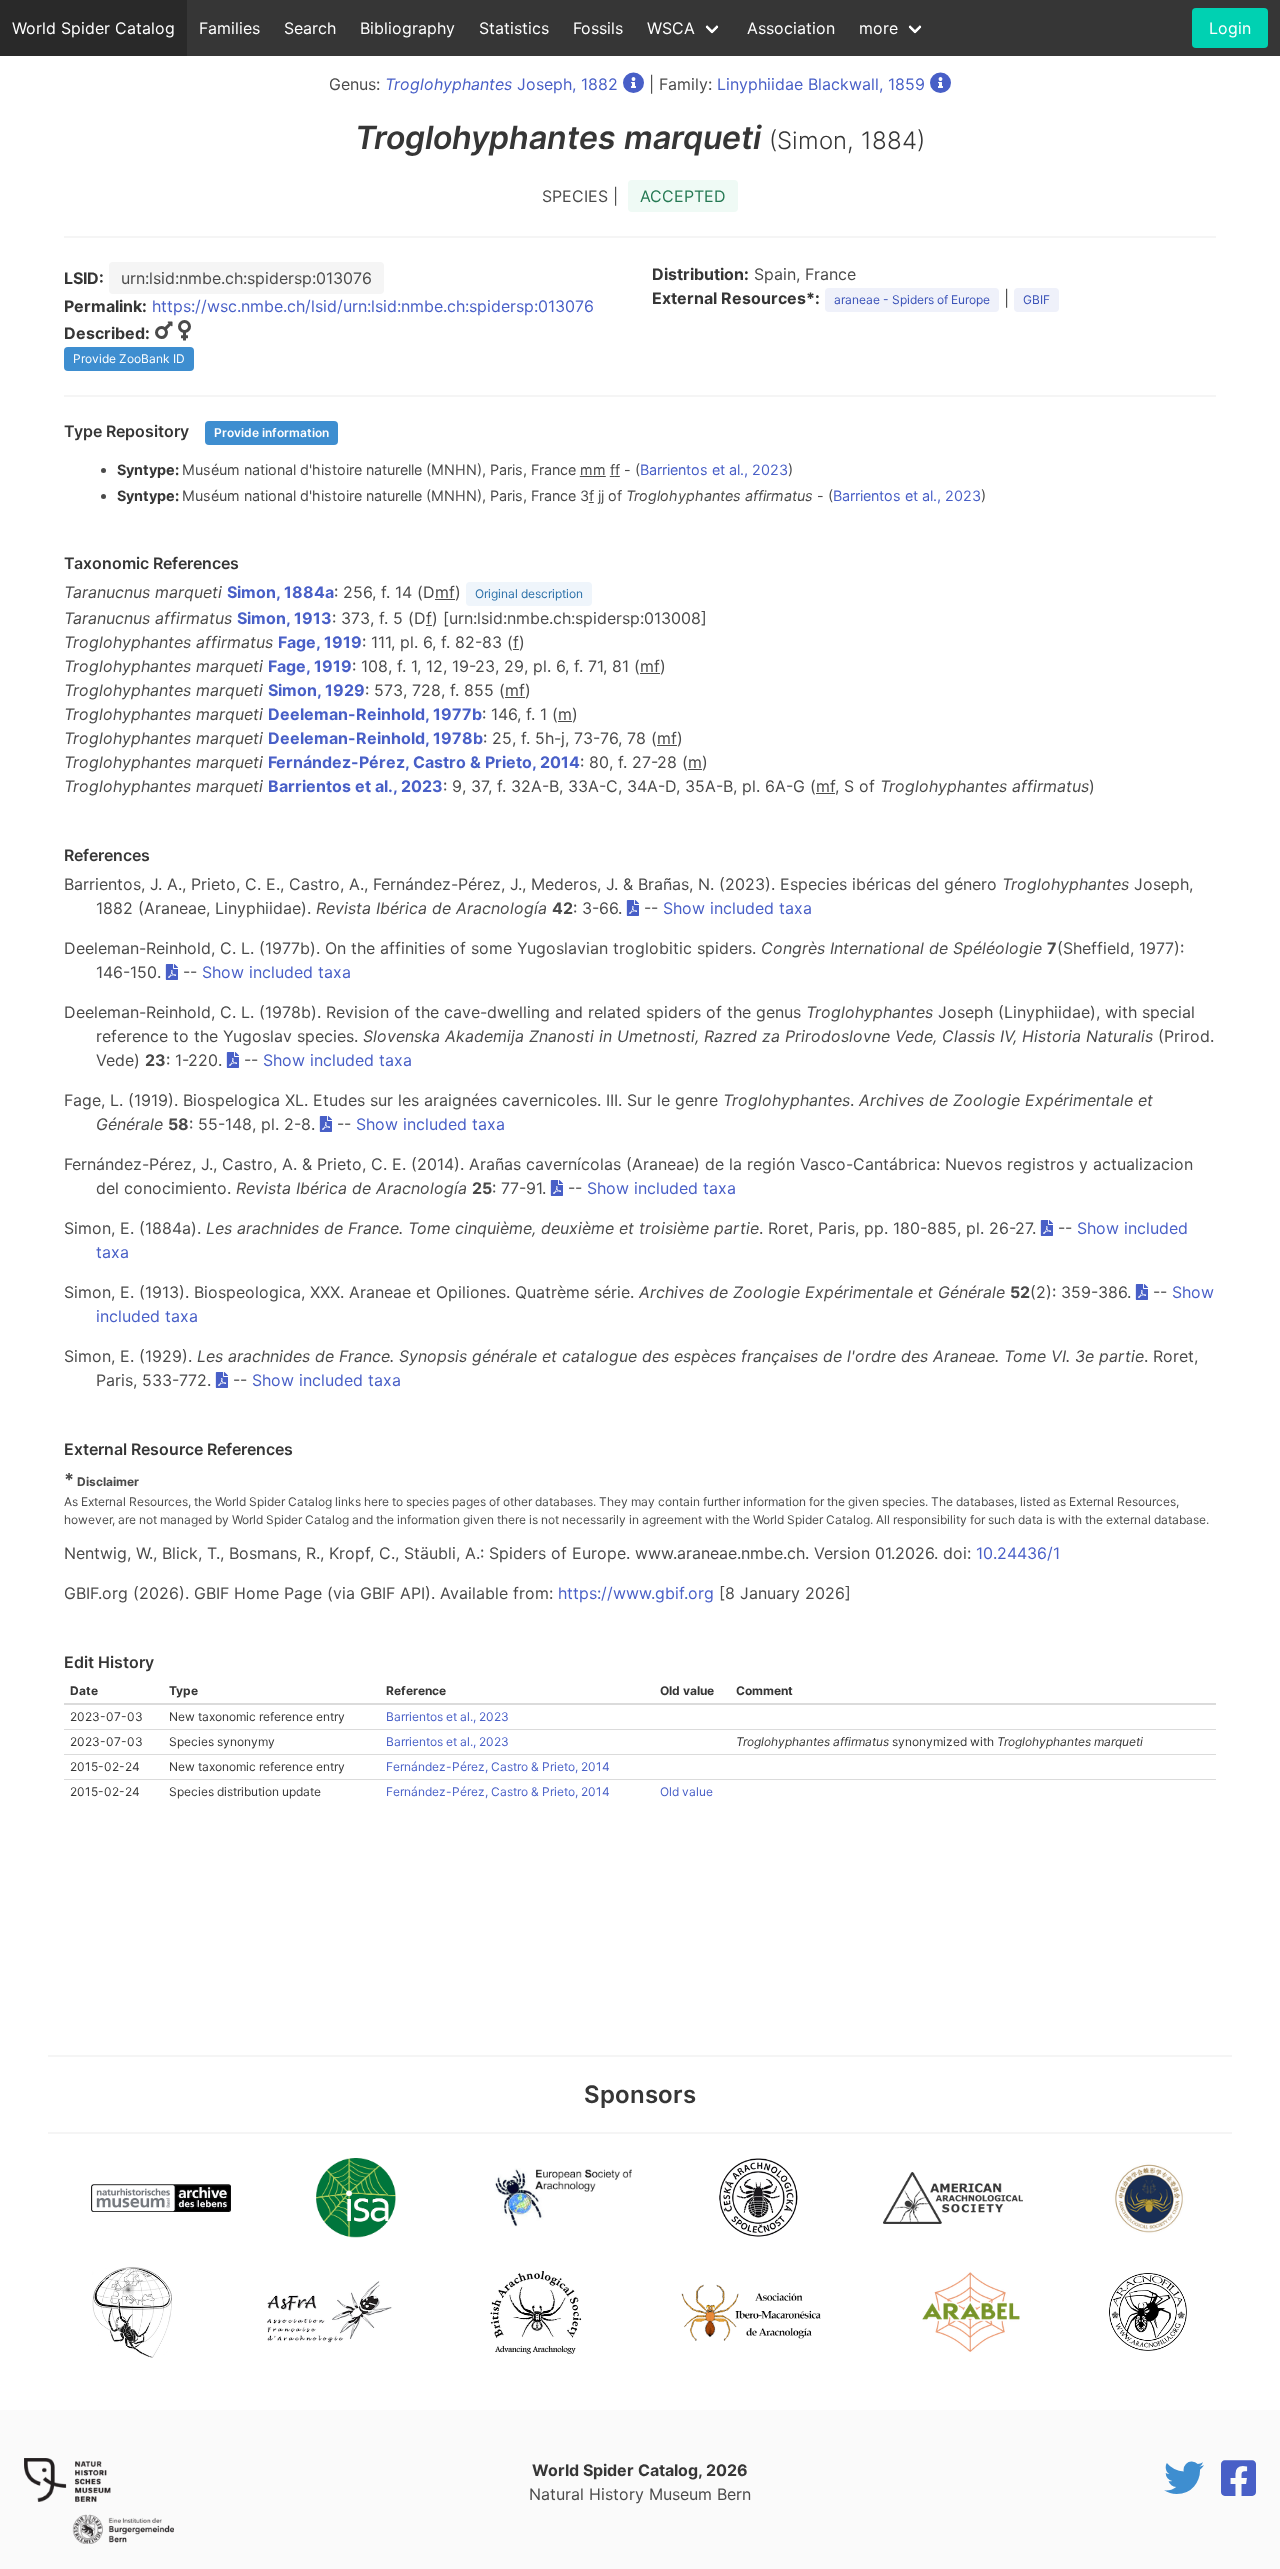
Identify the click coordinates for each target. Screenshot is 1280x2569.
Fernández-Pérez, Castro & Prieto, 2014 (424, 762)
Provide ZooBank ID (129, 358)
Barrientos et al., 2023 (714, 469)
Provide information (271, 432)
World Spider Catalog (93, 28)
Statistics (514, 28)
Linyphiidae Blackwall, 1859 (821, 84)
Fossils (598, 28)
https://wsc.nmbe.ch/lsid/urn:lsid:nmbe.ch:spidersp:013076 (373, 306)
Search (310, 28)
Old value (686, 1791)
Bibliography (407, 28)
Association (791, 28)
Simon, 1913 (284, 618)
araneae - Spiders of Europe (912, 299)
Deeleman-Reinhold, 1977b (375, 714)
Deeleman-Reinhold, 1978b (375, 738)
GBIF (1036, 299)
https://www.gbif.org (636, 1593)
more (878, 28)
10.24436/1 (1018, 1553)
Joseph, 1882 (501, 84)
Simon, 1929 (316, 690)
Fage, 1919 (320, 642)
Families (229, 28)
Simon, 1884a (280, 592)
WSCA (671, 28)
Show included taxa (737, 908)
